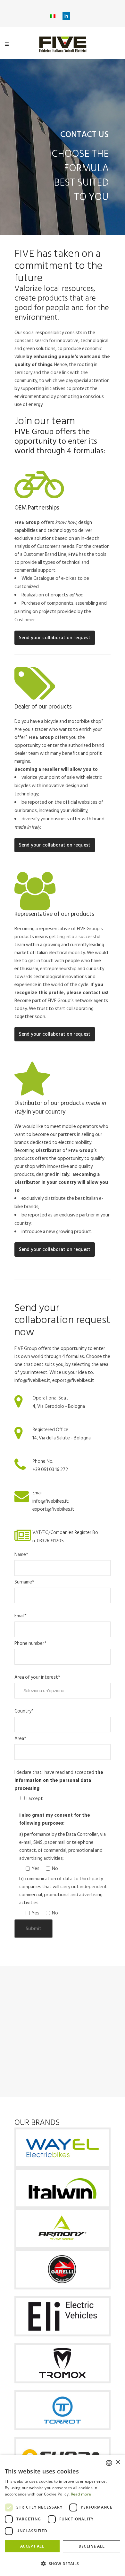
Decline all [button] (92, 2546)
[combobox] (109, 2463)
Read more (81, 2494)
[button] (63, 2564)
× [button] (118, 2462)
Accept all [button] (32, 2546)
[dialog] (63, 2515)
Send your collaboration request (55, 638)
